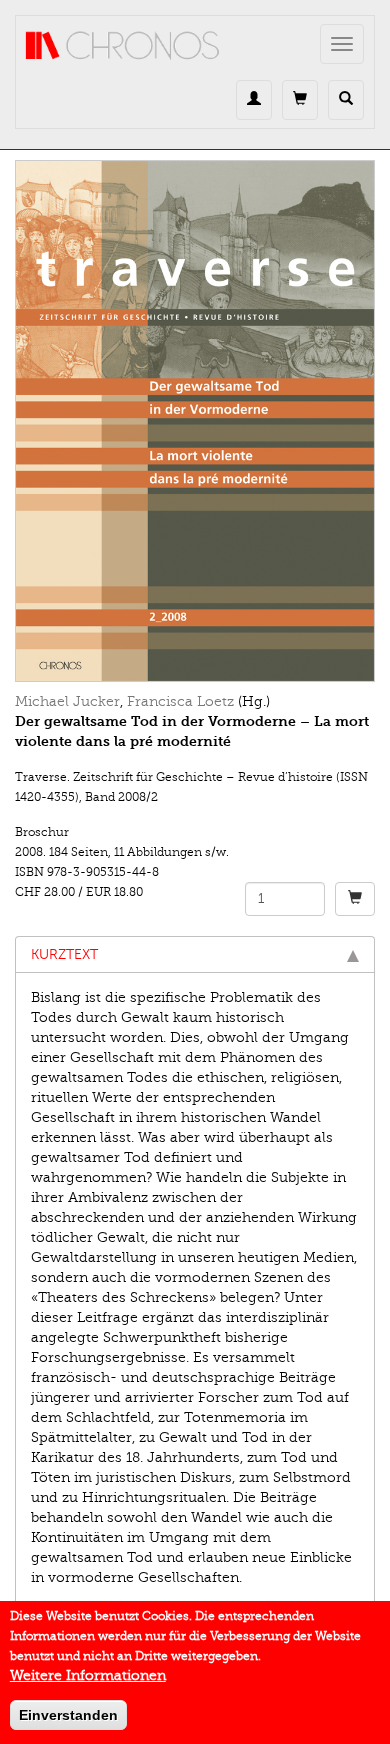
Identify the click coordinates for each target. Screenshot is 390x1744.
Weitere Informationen (88, 1675)
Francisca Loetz (180, 701)
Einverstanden (68, 1715)
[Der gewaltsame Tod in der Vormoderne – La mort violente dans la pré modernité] (195, 421)
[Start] (123, 46)
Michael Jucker (67, 701)
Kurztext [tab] (64, 954)
